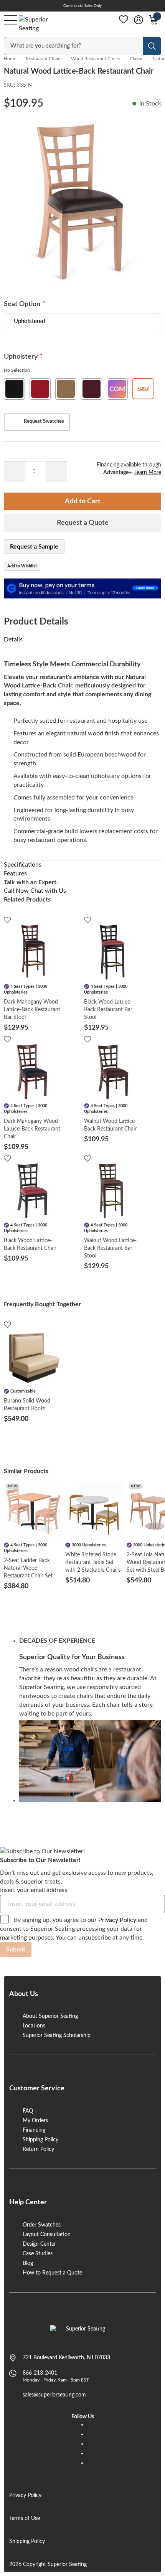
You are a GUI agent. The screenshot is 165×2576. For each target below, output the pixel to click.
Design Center (39, 2244)
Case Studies (38, 2254)
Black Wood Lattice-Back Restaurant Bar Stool (108, 1010)
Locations (34, 2026)
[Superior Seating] (40, 24)
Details (13, 639)
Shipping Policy (40, 2140)
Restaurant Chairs (44, 59)
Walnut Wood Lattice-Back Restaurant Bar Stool (110, 1248)
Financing (34, 2130)
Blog (28, 2263)
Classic (137, 59)
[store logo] (83, 2333)
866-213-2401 (40, 2373)
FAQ (28, 2111)
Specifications (23, 865)
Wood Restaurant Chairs (96, 59)
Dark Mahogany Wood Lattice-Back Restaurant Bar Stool (32, 1010)
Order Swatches (42, 2225)
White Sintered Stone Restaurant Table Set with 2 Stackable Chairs (93, 1562)
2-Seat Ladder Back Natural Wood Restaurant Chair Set (28, 1568)
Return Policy (38, 2149)
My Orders (35, 2121)
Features (15, 873)
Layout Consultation (47, 2235)
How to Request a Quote (52, 2273)
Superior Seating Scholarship (57, 2035)
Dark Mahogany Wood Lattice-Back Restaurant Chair (32, 1129)
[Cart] (153, 20)
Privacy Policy (117, 1920)
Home (10, 59)
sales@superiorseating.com (54, 2395)
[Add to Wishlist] (7, 920)
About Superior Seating (50, 2016)
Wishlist (124, 20)
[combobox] (74, 46)
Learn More (148, 473)
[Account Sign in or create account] (139, 20)
